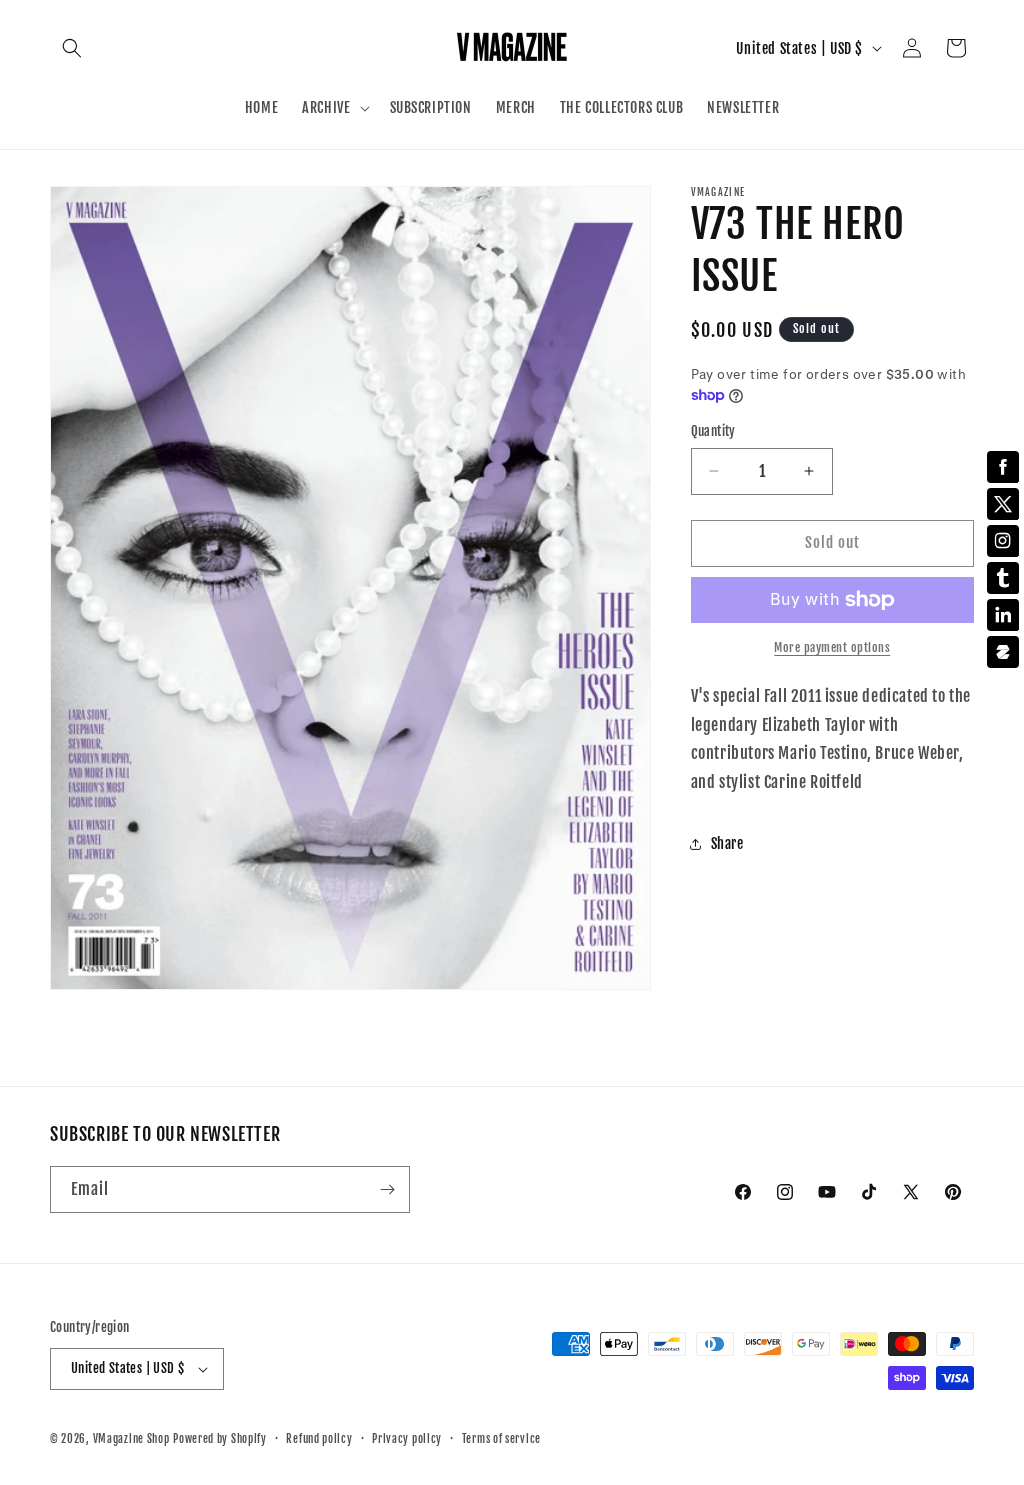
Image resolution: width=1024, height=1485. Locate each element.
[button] (72, 48)
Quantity (713, 431)
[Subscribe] (387, 1189)
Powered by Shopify (220, 1439)
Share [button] (727, 843)
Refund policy (319, 1439)
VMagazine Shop (131, 1439)
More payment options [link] (832, 647)
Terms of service (501, 1439)
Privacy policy (407, 1439)
